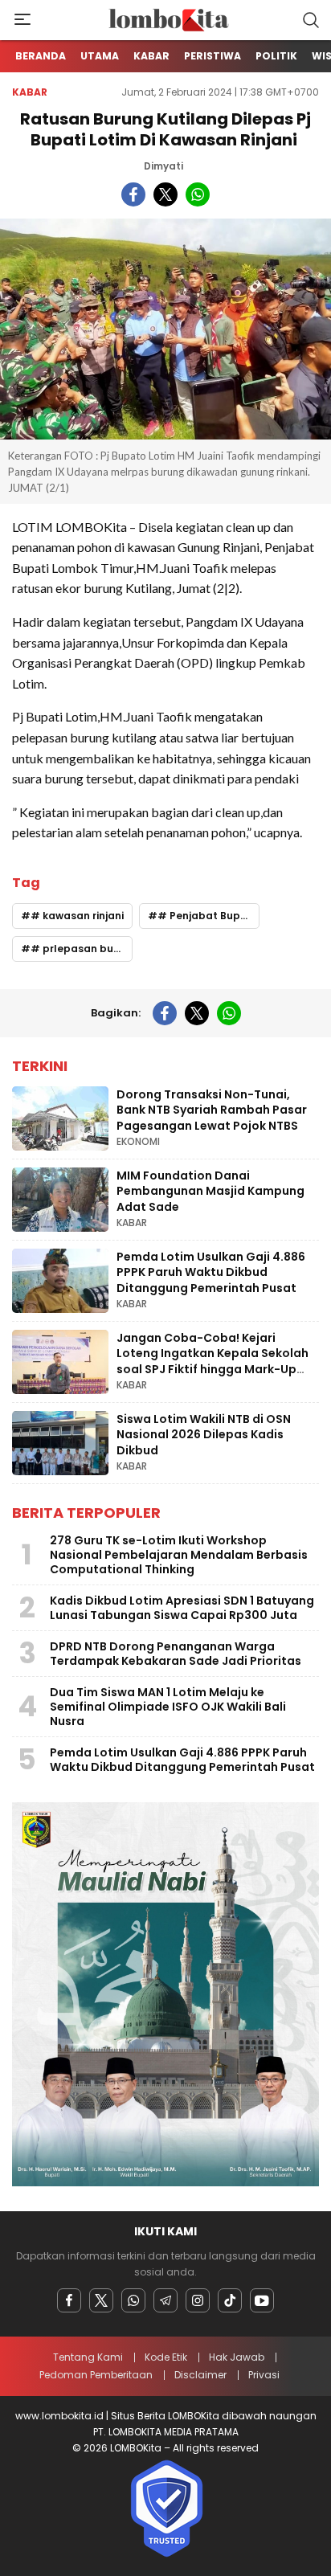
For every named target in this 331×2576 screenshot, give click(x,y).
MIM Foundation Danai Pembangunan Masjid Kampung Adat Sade (210, 1191)
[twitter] (165, 194)
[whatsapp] (198, 194)
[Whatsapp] (133, 2300)
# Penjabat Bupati (206, 916)
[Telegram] (165, 2300)
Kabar (30, 92)
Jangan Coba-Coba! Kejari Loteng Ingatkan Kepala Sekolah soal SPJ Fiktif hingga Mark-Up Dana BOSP (212, 1362)
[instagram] (198, 2300)
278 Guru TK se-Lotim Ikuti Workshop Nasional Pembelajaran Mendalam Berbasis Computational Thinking (179, 1555)
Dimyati (163, 166)
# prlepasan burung (82, 949)
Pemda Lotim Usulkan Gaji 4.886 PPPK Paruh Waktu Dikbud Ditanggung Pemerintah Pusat (211, 1272)
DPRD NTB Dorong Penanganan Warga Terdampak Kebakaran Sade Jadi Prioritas (176, 1654)
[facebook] (133, 194)
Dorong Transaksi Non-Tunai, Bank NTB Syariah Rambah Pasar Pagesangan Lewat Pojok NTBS (212, 1110)
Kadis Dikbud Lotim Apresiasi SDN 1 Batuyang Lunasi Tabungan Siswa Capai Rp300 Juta (182, 1608)
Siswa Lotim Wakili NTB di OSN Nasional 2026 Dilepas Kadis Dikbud (204, 1435)
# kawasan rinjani (77, 916)
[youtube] (262, 2300)
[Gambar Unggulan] (165, 329)
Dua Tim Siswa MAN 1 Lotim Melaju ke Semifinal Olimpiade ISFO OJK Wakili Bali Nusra (168, 1707)
